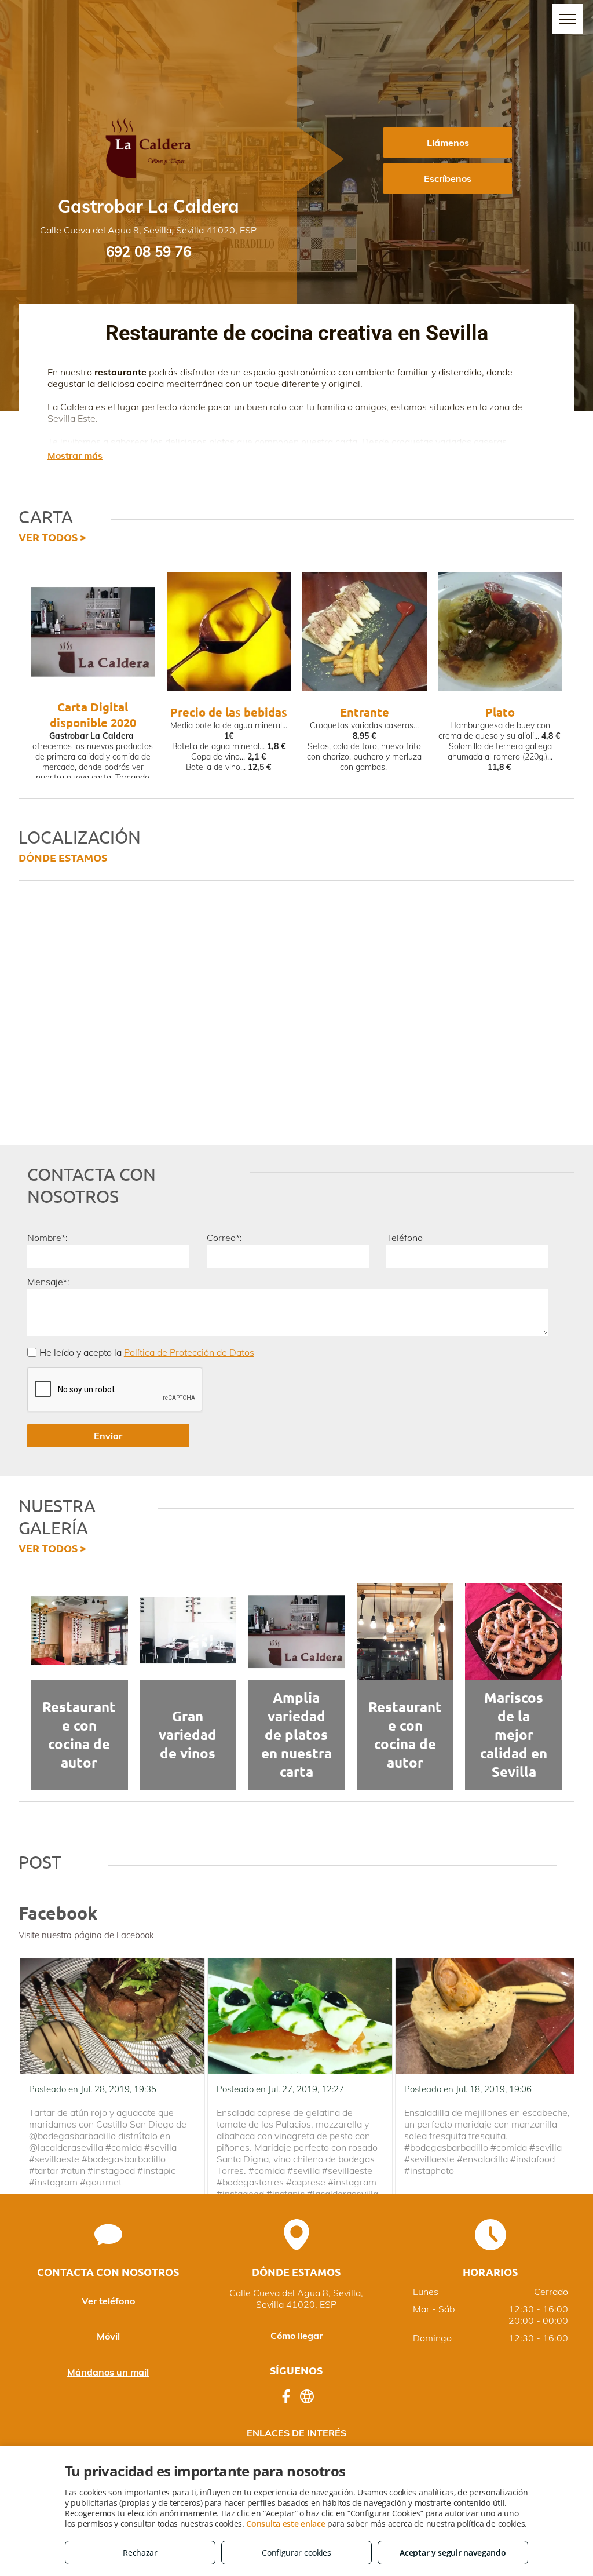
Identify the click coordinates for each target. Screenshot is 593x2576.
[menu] (568, 19)
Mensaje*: (48, 1282)
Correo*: (224, 1238)
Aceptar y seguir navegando (453, 2553)
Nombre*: (47, 1238)
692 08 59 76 (149, 251)
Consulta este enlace (285, 2524)
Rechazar (140, 2553)
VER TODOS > (52, 537)
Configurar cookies (296, 2553)
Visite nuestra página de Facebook (86, 1935)
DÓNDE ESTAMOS (63, 857)
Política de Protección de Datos (189, 1352)
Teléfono (405, 1238)
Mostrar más (75, 455)
